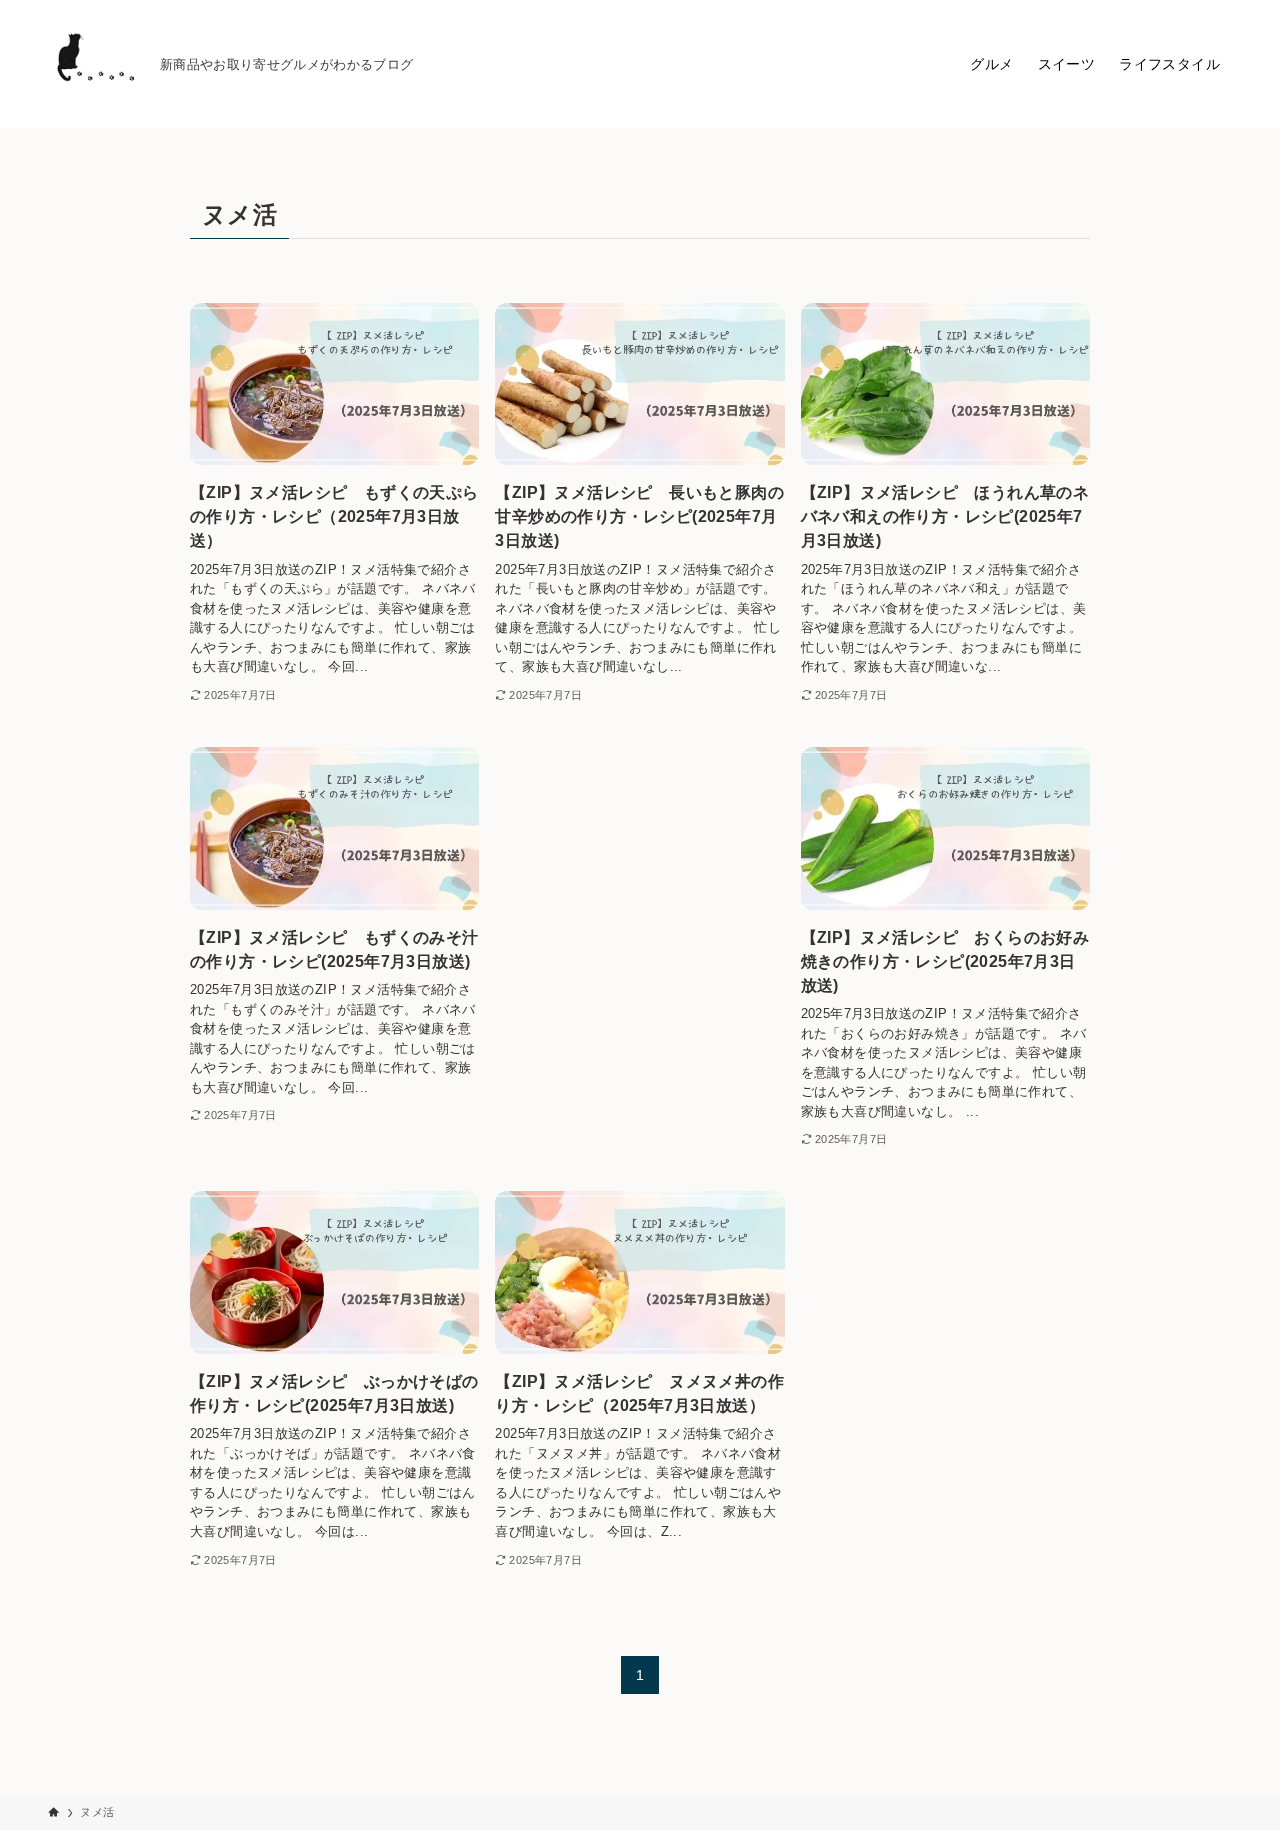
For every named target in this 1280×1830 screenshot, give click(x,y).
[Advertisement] (639, 884)
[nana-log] (96, 64)
